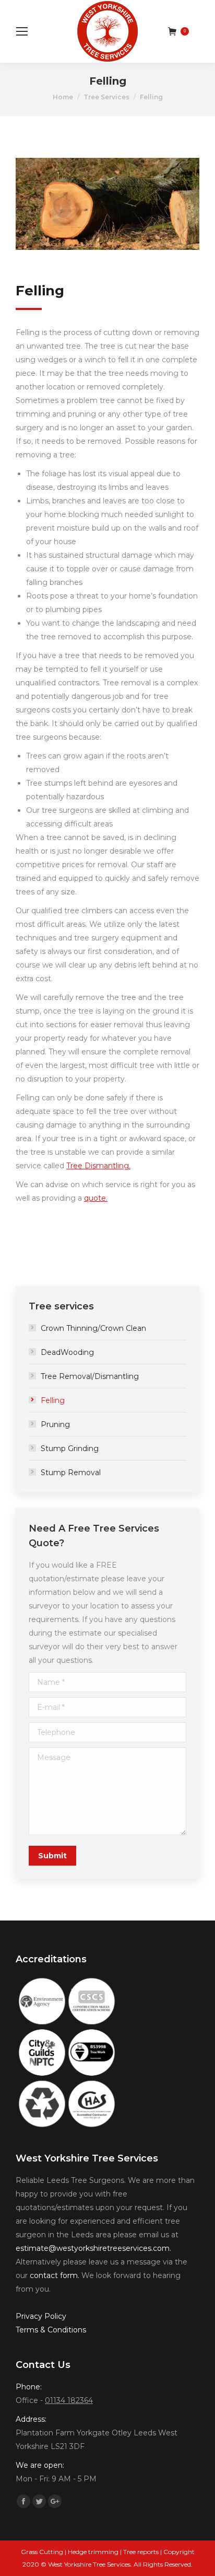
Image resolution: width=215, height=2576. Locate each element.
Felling (53, 1400)
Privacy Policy (41, 2316)
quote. (96, 1198)
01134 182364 (69, 2400)
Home (63, 97)
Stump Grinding (70, 1448)
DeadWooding (67, 1352)
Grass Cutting (42, 2552)
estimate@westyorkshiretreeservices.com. (93, 2248)
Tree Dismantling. (98, 1166)
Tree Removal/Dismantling (90, 1376)
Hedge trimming (93, 2552)
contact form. (55, 2275)
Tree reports (141, 2552)
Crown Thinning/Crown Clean (93, 1328)
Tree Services (106, 97)
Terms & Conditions (51, 2330)
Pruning (55, 1424)
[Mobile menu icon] (22, 31)
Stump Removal (71, 1473)
